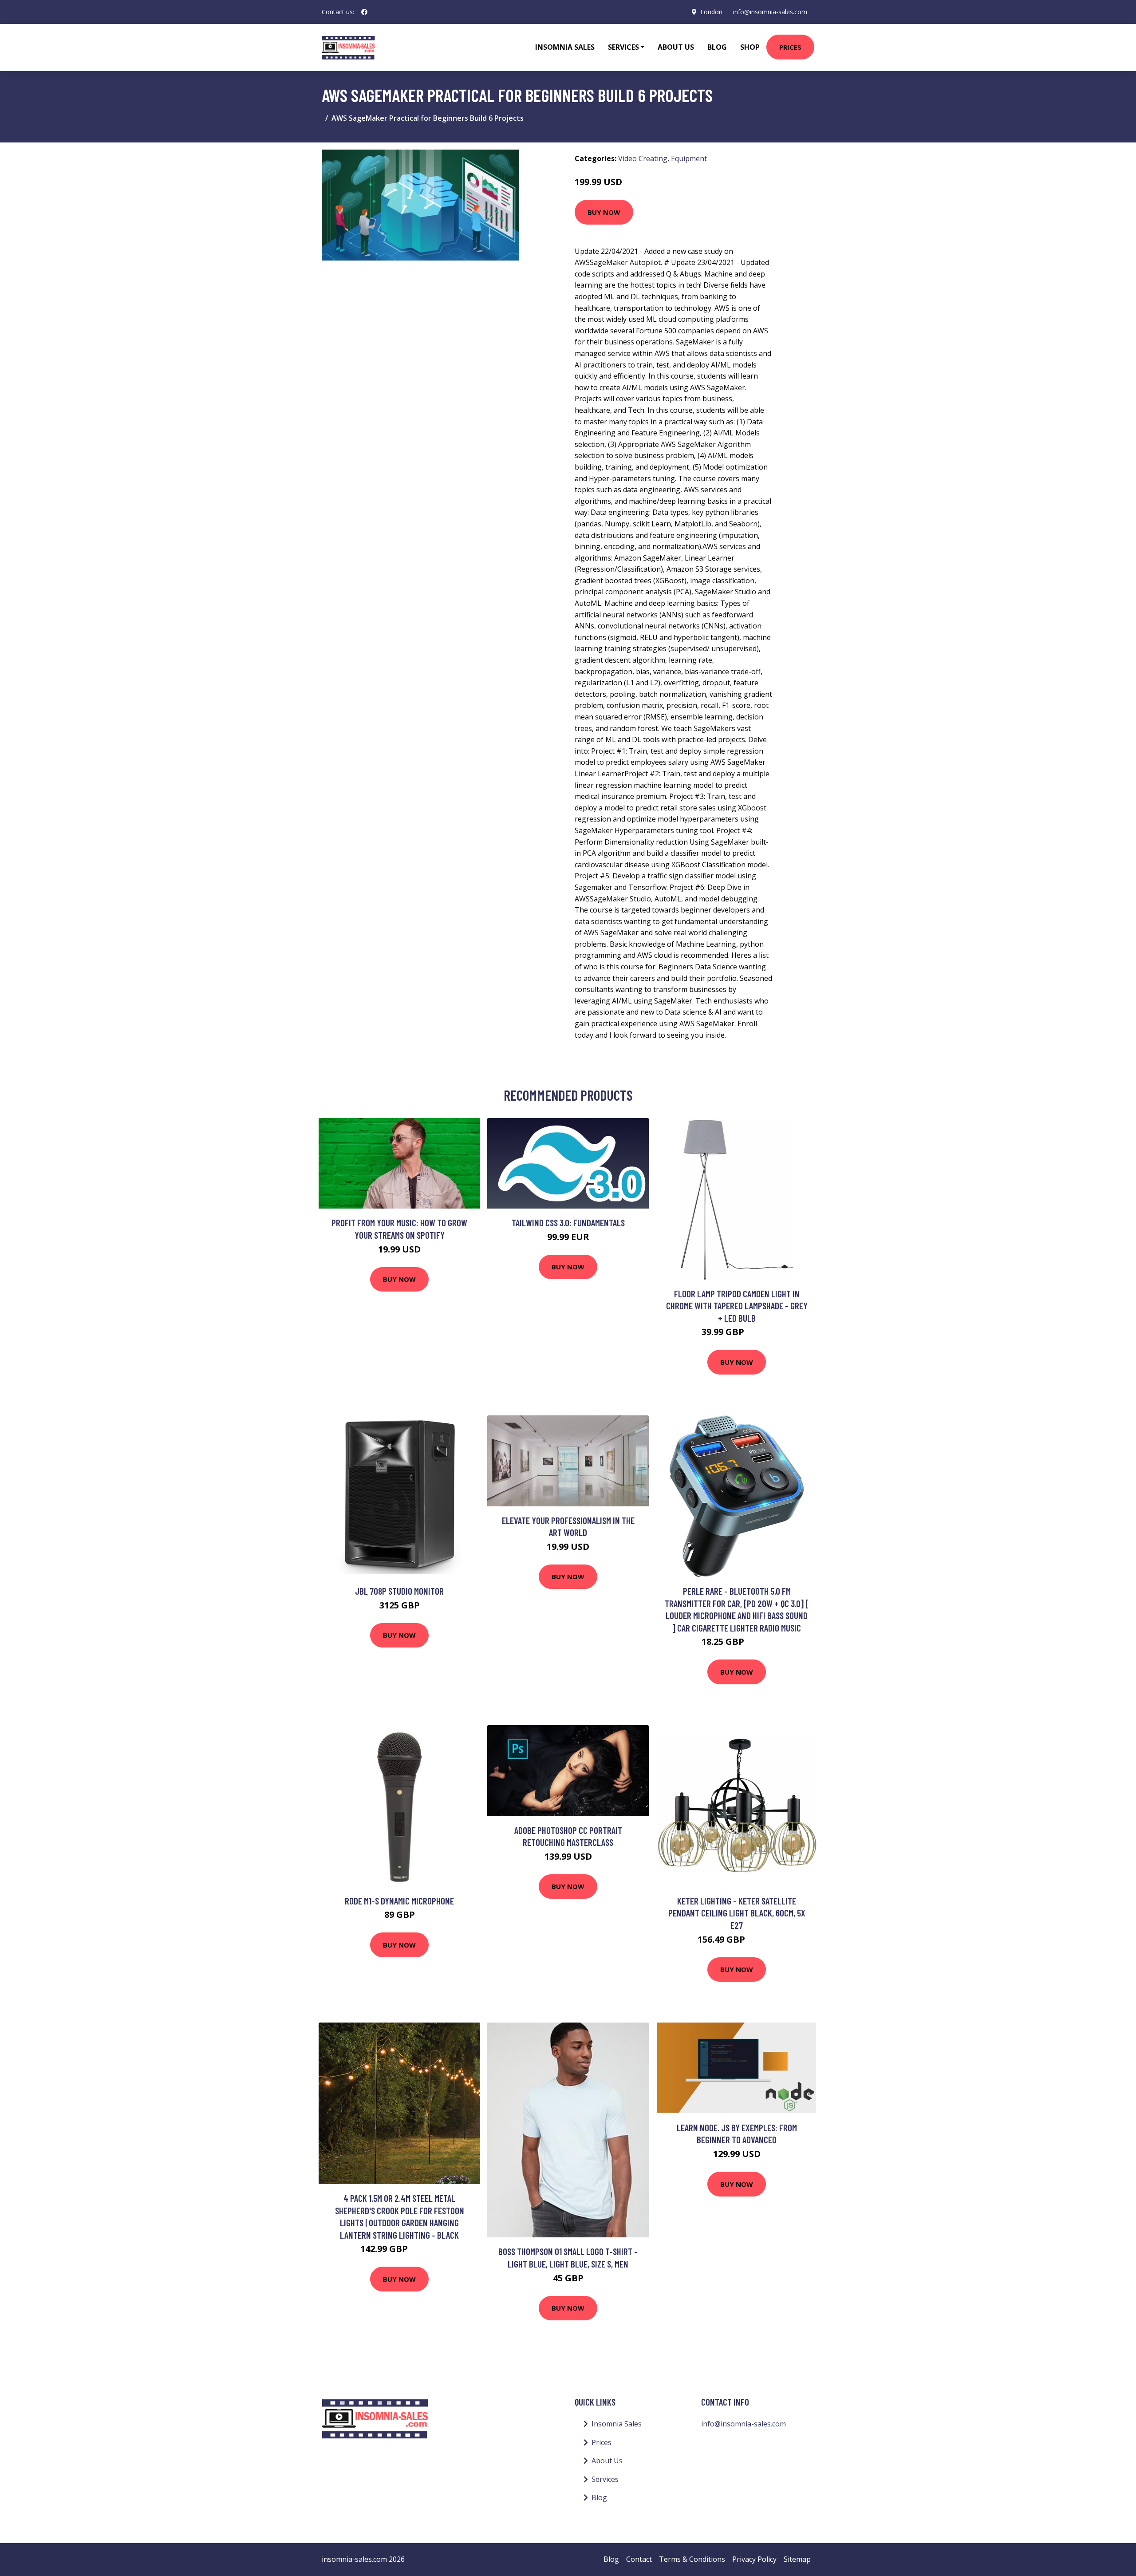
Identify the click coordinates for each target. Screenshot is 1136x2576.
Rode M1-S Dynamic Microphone (399, 1901)
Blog (717, 47)
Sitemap (797, 2559)
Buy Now (604, 212)
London (711, 12)
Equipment (689, 158)
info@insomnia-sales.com (770, 12)
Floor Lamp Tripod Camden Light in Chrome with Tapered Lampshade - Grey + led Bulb (737, 1306)
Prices (790, 47)
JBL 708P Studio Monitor (399, 1591)
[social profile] (364, 12)
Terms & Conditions (692, 2559)
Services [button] (623, 47)
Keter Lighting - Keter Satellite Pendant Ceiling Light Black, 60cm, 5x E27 (737, 1913)
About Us (676, 47)
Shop (750, 47)
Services (605, 2479)
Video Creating (643, 158)
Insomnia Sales (565, 47)
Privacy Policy (754, 2559)
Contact (639, 2559)
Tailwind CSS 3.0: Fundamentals (568, 1223)
